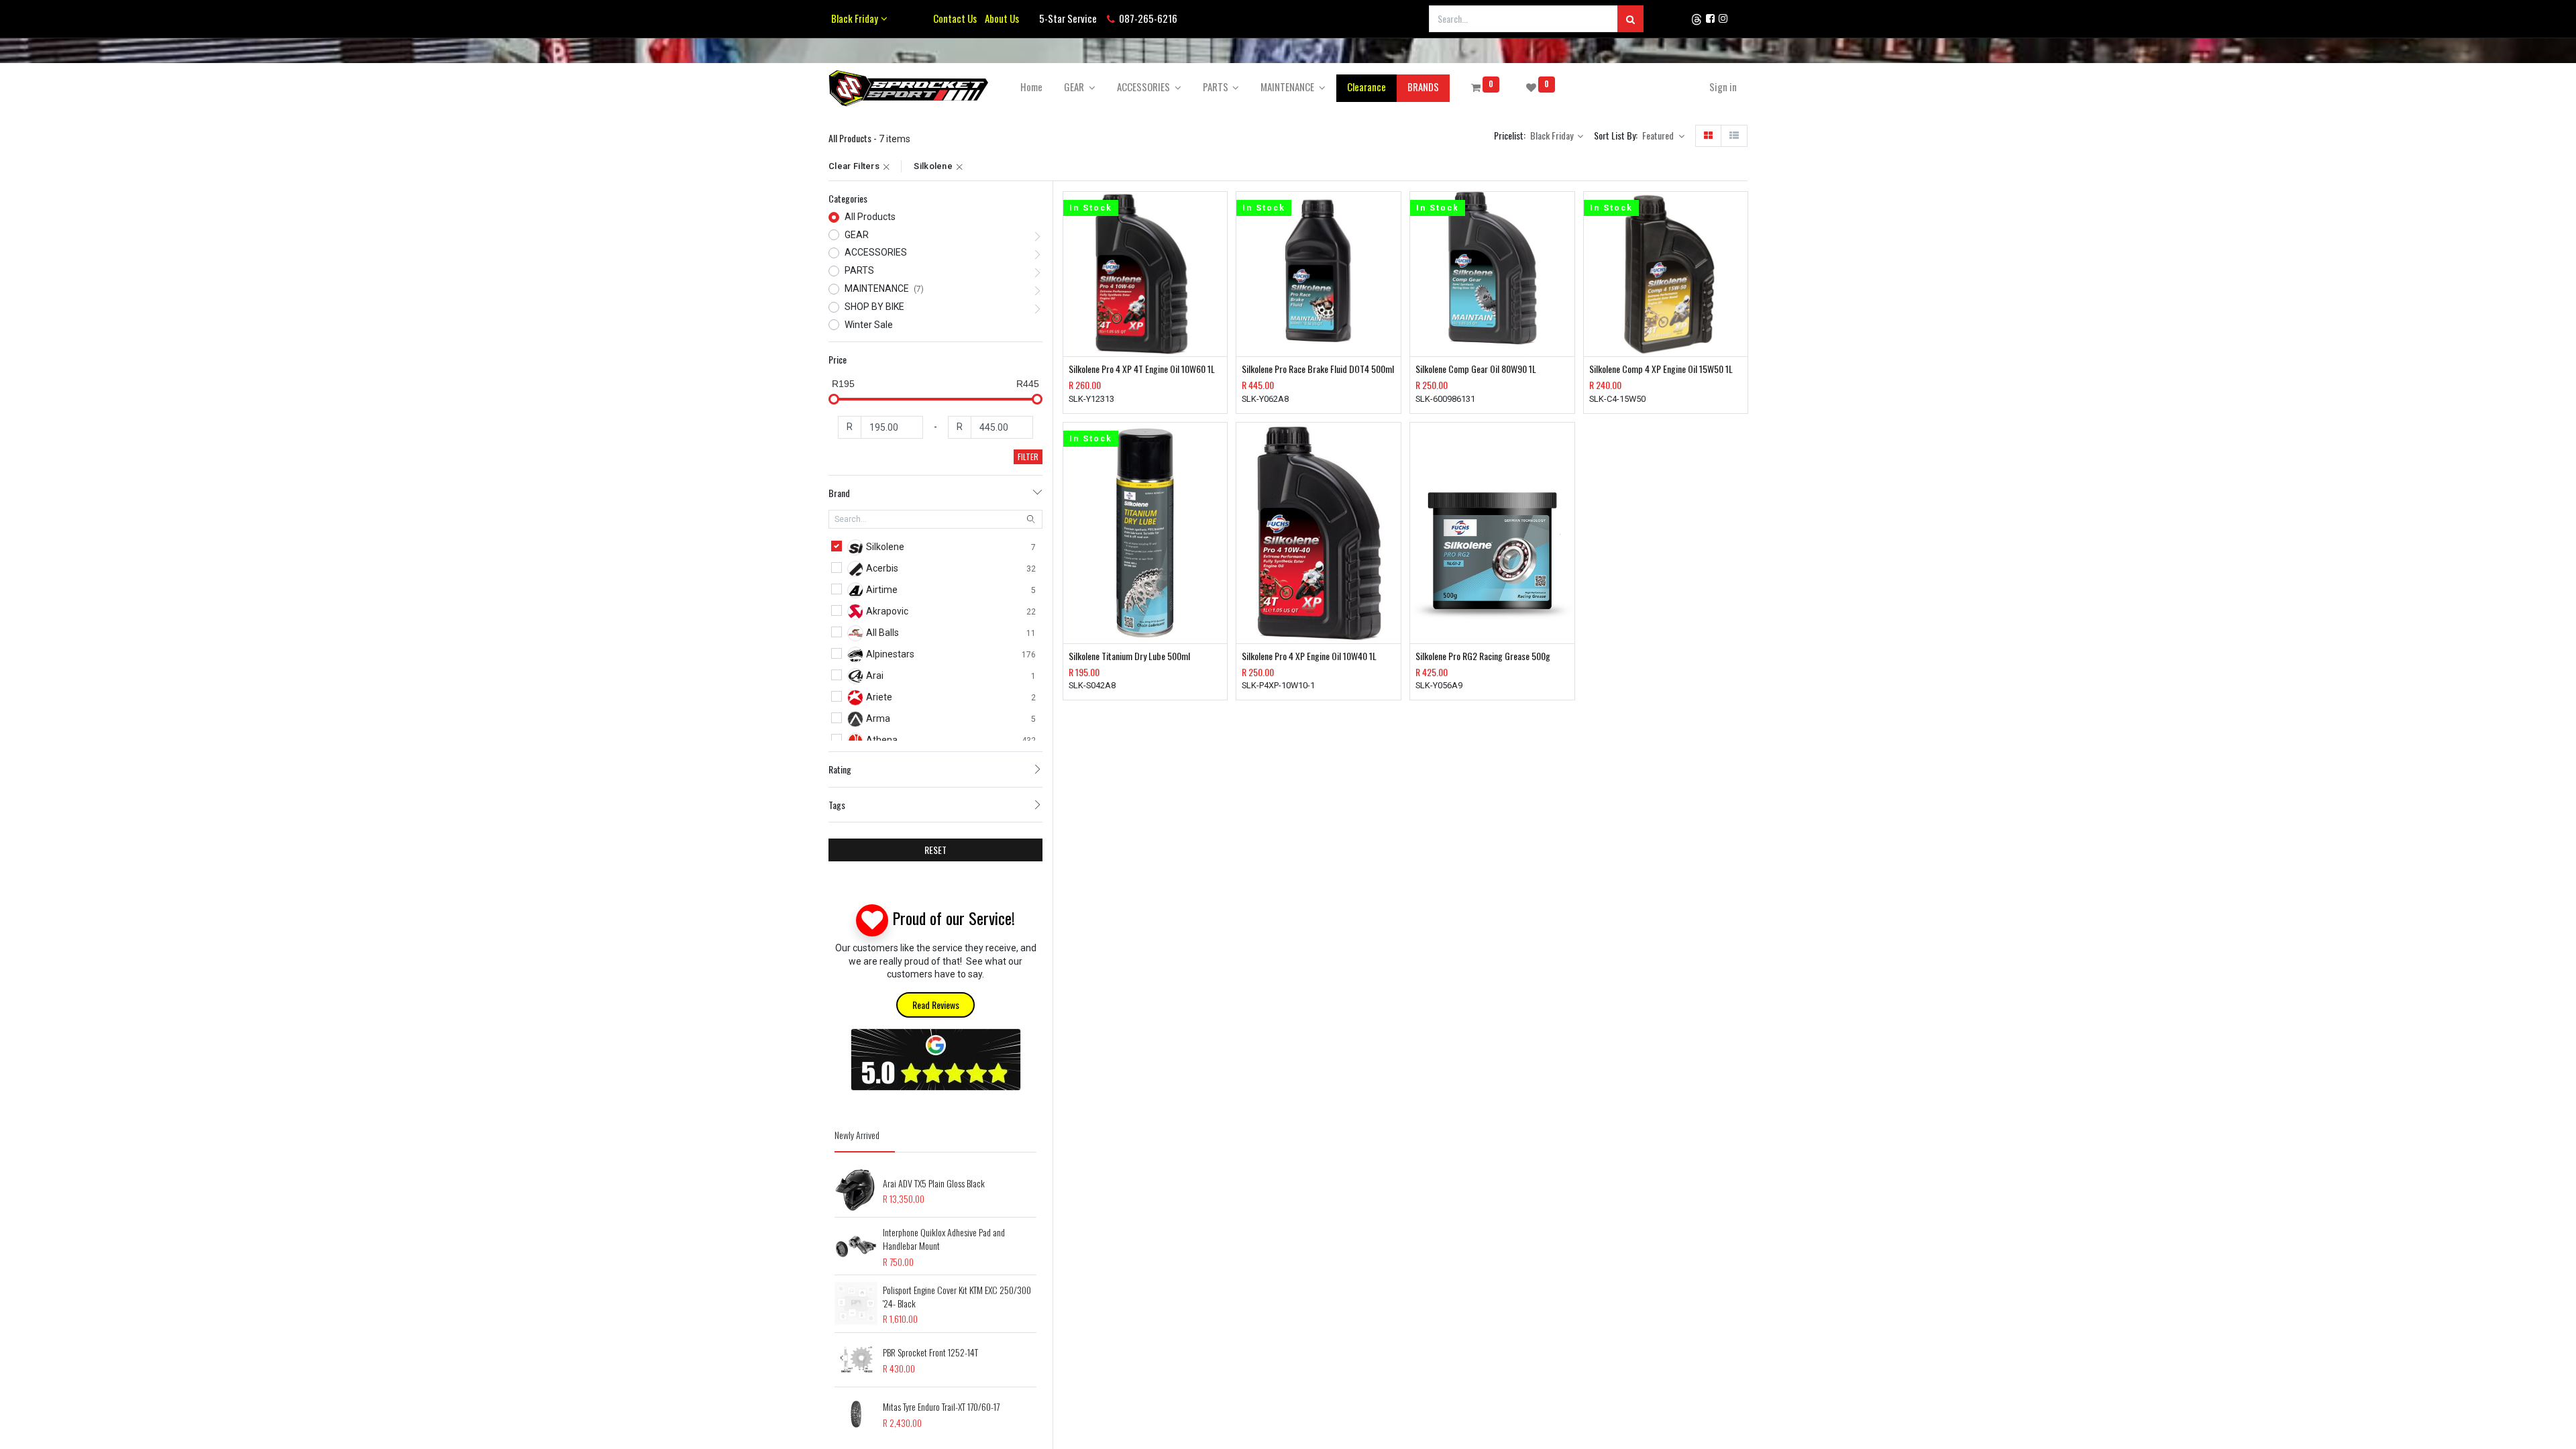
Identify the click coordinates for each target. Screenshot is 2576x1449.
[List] (1734, 136)
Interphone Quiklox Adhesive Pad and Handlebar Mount (944, 1239)
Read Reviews (936, 1005)
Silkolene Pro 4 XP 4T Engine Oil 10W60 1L (1142, 369)
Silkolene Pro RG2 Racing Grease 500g (1483, 656)
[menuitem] (1031, 87)
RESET (935, 850)
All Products (870, 217)
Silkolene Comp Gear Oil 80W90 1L (1476, 369)
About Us (1000, 18)
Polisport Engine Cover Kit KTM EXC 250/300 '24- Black (957, 1296)
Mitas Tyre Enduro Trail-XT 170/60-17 (941, 1406)
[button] (1663, 136)
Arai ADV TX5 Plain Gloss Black (934, 1183)
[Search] (1630, 19)
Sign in (1723, 87)
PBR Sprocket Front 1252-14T (930, 1352)
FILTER (1028, 457)
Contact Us (955, 18)
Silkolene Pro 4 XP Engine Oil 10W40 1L (1309, 656)
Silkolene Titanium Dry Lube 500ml (1129, 656)
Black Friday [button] (1553, 135)
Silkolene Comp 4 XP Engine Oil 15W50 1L (1661, 369)
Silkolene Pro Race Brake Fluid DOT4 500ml (1318, 369)
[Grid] (1708, 136)
